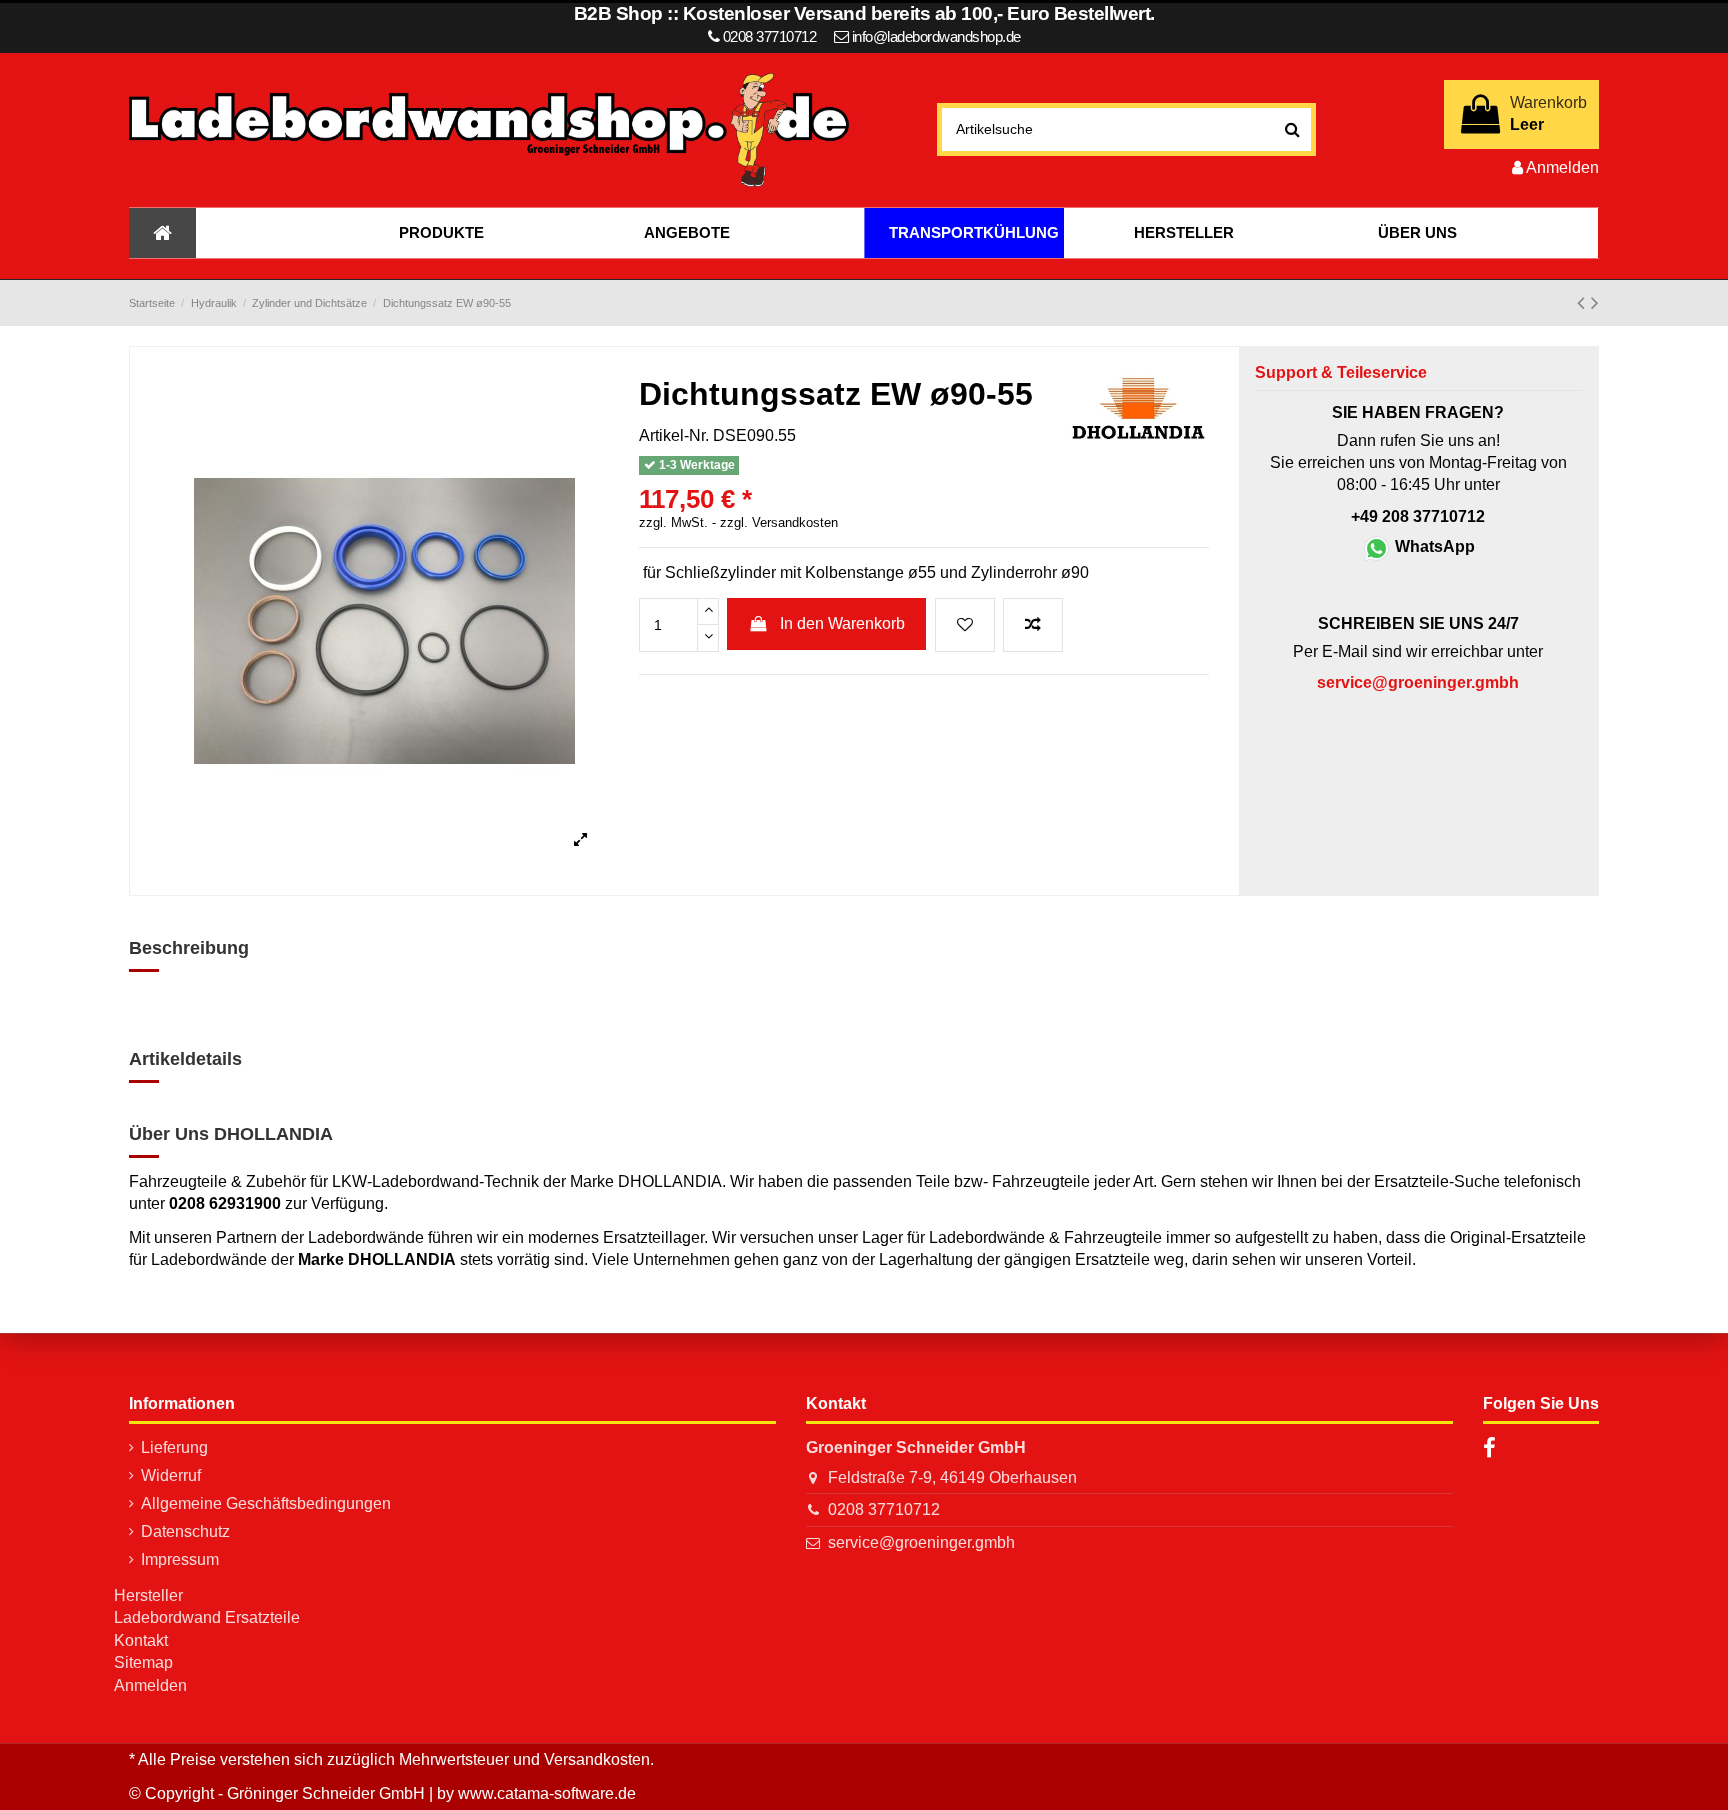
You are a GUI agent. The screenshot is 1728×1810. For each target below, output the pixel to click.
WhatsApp (1433, 546)
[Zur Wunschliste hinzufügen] (965, 625)
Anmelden (150, 1685)
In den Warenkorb (842, 623)
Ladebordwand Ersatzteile (207, 1617)
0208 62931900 (225, 1203)
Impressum (180, 1559)
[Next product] (1595, 302)
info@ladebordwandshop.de (936, 36)
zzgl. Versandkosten (779, 523)
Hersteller (148, 1595)
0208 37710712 (884, 1509)
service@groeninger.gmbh (921, 1542)
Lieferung (174, 1447)
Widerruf (171, 1475)
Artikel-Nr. (674, 435)
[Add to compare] (1033, 625)
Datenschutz (185, 1531)
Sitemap (143, 1662)
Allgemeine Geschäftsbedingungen (266, 1503)
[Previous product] (1584, 302)
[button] (441, 233)
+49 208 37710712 (1418, 516)
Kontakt (141, 1640)
